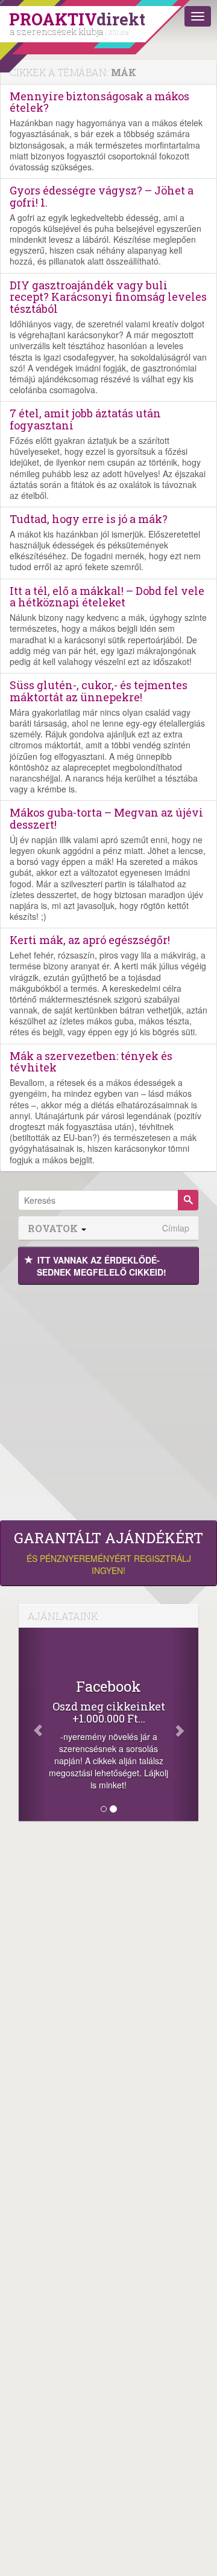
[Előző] (32, 1724)
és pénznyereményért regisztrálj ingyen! (108, 1553)
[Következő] (185, 1724)
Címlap (176, 1228)
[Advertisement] (108, 1399)
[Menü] (198, 16)
